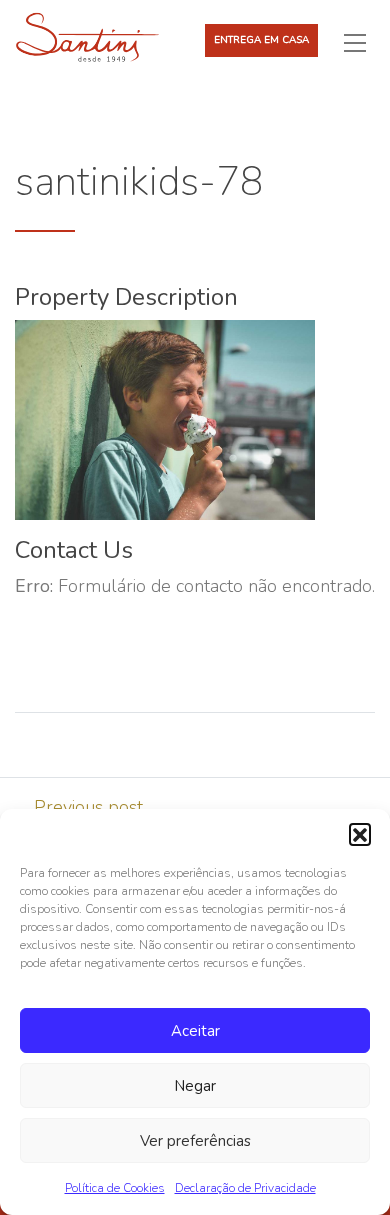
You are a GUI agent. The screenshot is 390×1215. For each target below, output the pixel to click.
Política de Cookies (115, 1188)
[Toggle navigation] (363, 42)
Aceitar (195, 1031)
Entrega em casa (261, 40)
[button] (360, 834)
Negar (195, 1086)
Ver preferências (195, 1141)
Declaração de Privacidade (245, 1188)
